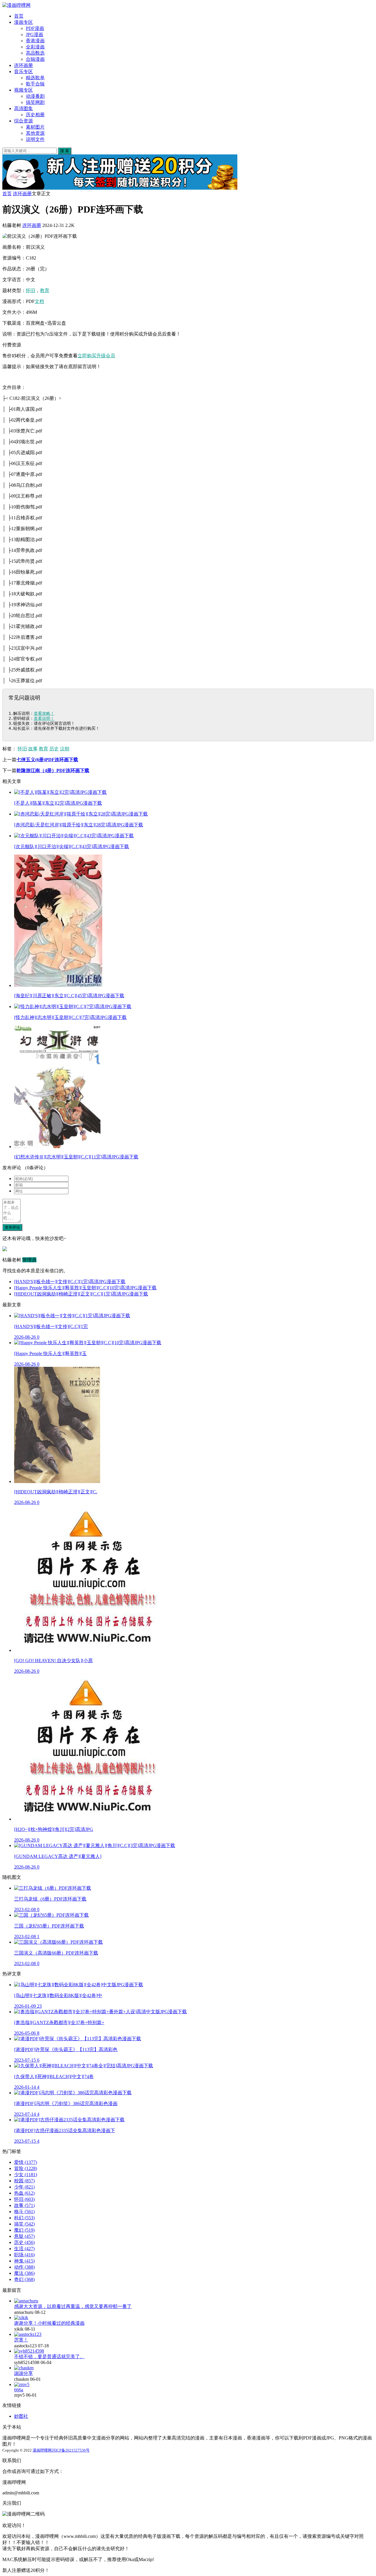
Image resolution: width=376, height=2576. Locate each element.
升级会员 (106, 356)
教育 (45, 290)
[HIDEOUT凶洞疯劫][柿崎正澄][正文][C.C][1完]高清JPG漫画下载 (81, 1294)
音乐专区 (23, 71)
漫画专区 (23, 22)
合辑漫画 (35, 59)
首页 (19, 16)
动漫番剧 (35, 96)
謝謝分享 (23, 2373)
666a (19, 2390)
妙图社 (21, 2416)
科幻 (24, 2218)
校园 (24, 2181)
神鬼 (24, 2261)
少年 (24, 2187)
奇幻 (24, 2279)
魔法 (24, 2273)
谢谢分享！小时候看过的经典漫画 (49, 2323)
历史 (54, 749)
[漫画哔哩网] (16, 5)
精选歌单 (35, 78)
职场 (24, 2255)
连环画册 (23, 65)
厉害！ (21, 2340)
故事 (33, 749)
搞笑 (24, 2224)
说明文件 (35, 139)
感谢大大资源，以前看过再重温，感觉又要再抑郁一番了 (73, 2306)
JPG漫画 (35, 34)
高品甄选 (35, 53)
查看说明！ (44, 718)
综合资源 (23, 121)
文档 (39, 301)
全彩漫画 (35, 47)
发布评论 (12, 1227)
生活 (24, 2249)
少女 (26, 2175)
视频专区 (23, 90)
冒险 (26, 2168)
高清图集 (23, 108)
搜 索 (65, 151)
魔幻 (24, 2230)
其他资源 (35, 133)
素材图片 (35, 127)
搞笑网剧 (35, 102)
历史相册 (35, 115)
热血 (24, 2193)
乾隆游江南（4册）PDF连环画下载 (53, 770)
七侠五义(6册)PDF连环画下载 (47, 760)
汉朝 (65, 749)
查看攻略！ (44, 713)
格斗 (24, 2212)
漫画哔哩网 (42, 2450)
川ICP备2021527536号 (71, 2450)
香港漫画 (35, 41)
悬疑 (24, 2236)
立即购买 (87, 356)
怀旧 (31, 290)
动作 (24, 2267)
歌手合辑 (35, 84)
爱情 (26, 2162)
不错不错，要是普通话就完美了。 (49, 2357)
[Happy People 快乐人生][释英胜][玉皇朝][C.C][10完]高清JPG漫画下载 (85, 1288)
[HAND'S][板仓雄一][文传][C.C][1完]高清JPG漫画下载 (70, 1282)
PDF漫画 (35, 28)
